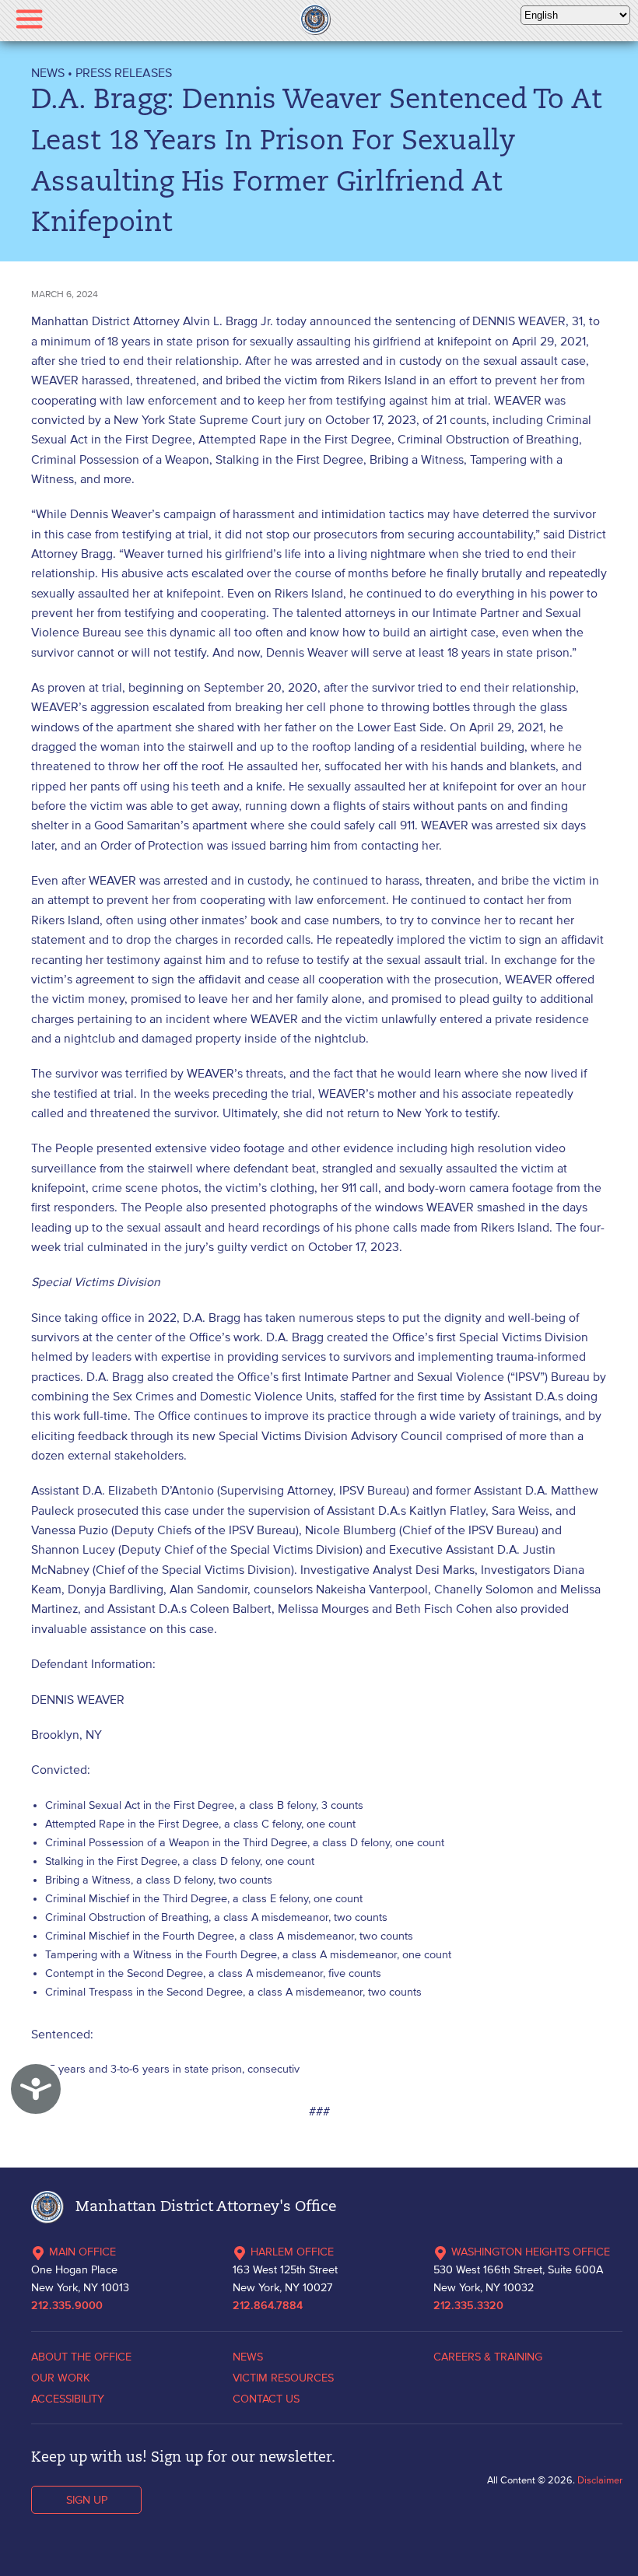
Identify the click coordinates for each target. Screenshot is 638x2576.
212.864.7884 (268, 2306)
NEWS (48, 72)
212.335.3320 (468, 2306)
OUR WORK (61, 2378)
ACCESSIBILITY (68, 2399)
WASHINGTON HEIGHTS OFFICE (531, 2252)
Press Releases (124, 72)
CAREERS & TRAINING (488, 2357)
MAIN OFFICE (82, 2252)
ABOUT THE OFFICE (81, 2357)
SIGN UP (87, 2500)
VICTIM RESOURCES (283, 2378)
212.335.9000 (67, 2306)
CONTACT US (266, 2399)
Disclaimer (600, 2480)
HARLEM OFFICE (292, 2252)
